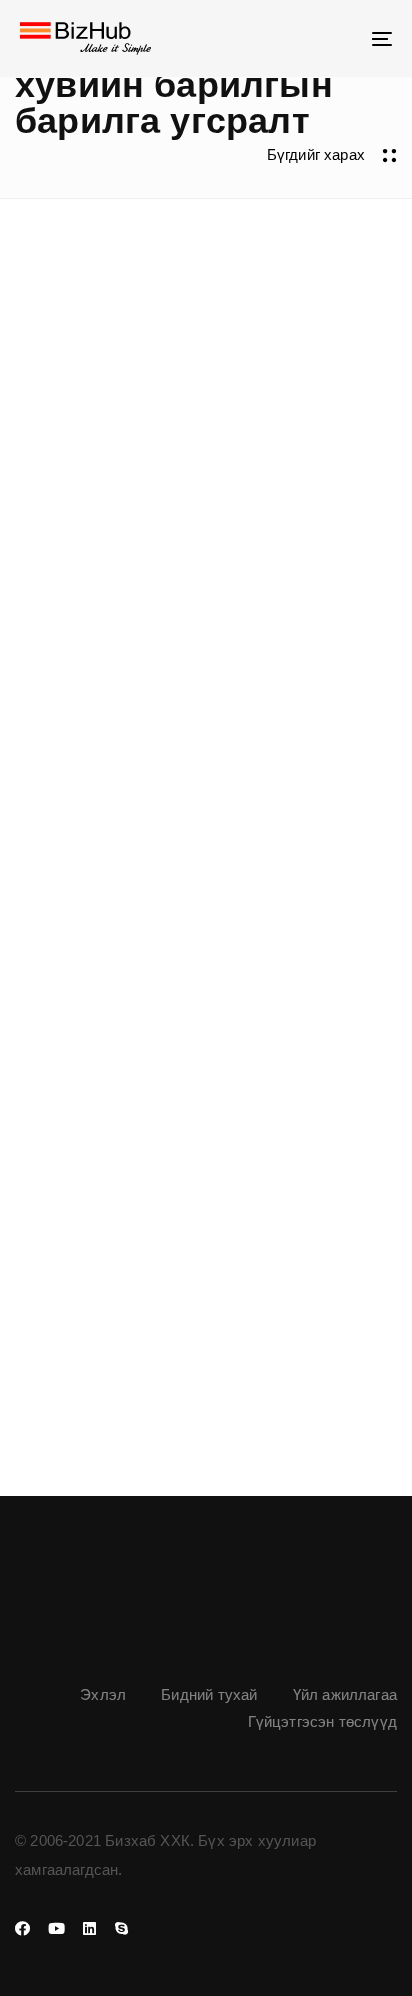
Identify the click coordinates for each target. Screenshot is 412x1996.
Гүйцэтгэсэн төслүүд (322, 1721)
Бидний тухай (209, 1694)
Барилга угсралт (86, 1195)
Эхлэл (103, 1694)
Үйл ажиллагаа (345, 1694)
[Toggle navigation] (330, 38)
